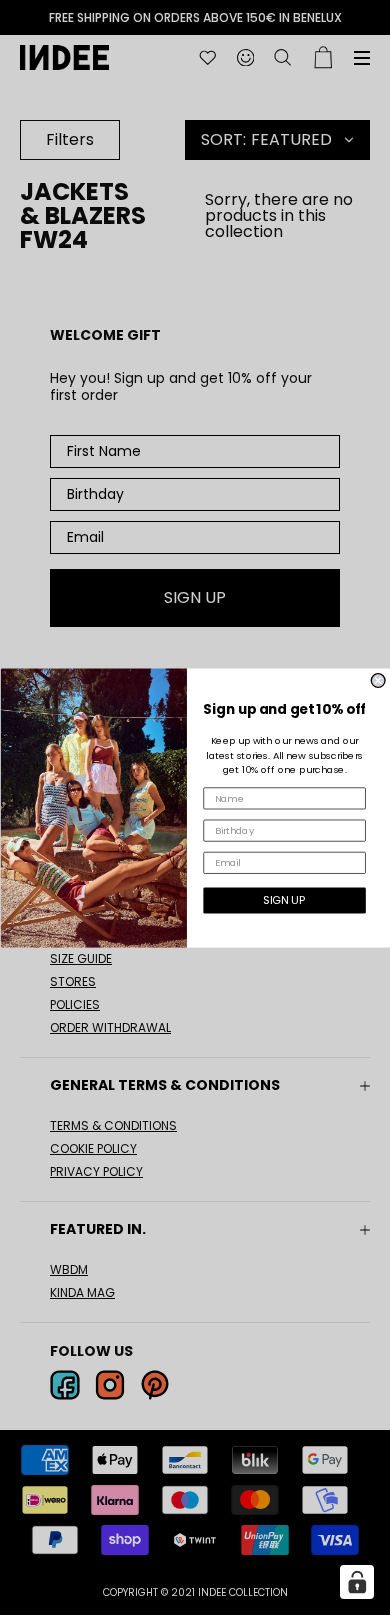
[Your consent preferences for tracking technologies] (357, 1582)
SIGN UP (284, 900)
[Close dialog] (378, 680)
